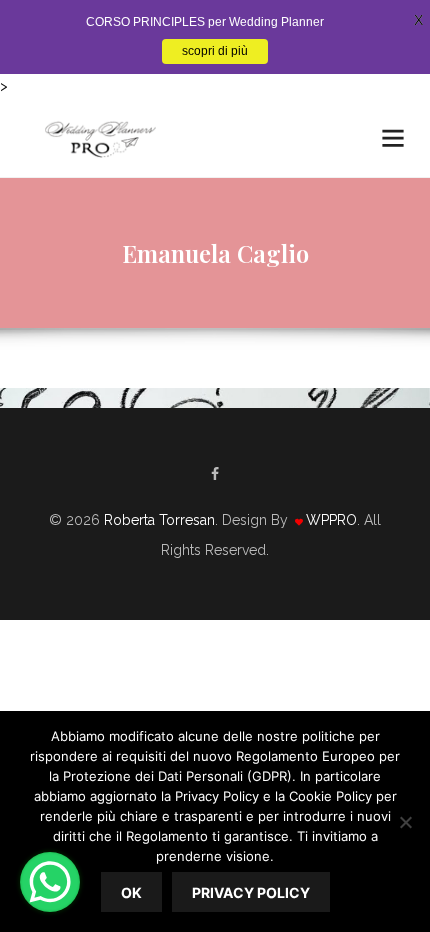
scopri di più (215, 51)
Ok (131, 892)
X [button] (418, 20)
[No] (405, 822)
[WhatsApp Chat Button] (50, 882)
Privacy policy (251, 892)
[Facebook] (215, 474)
